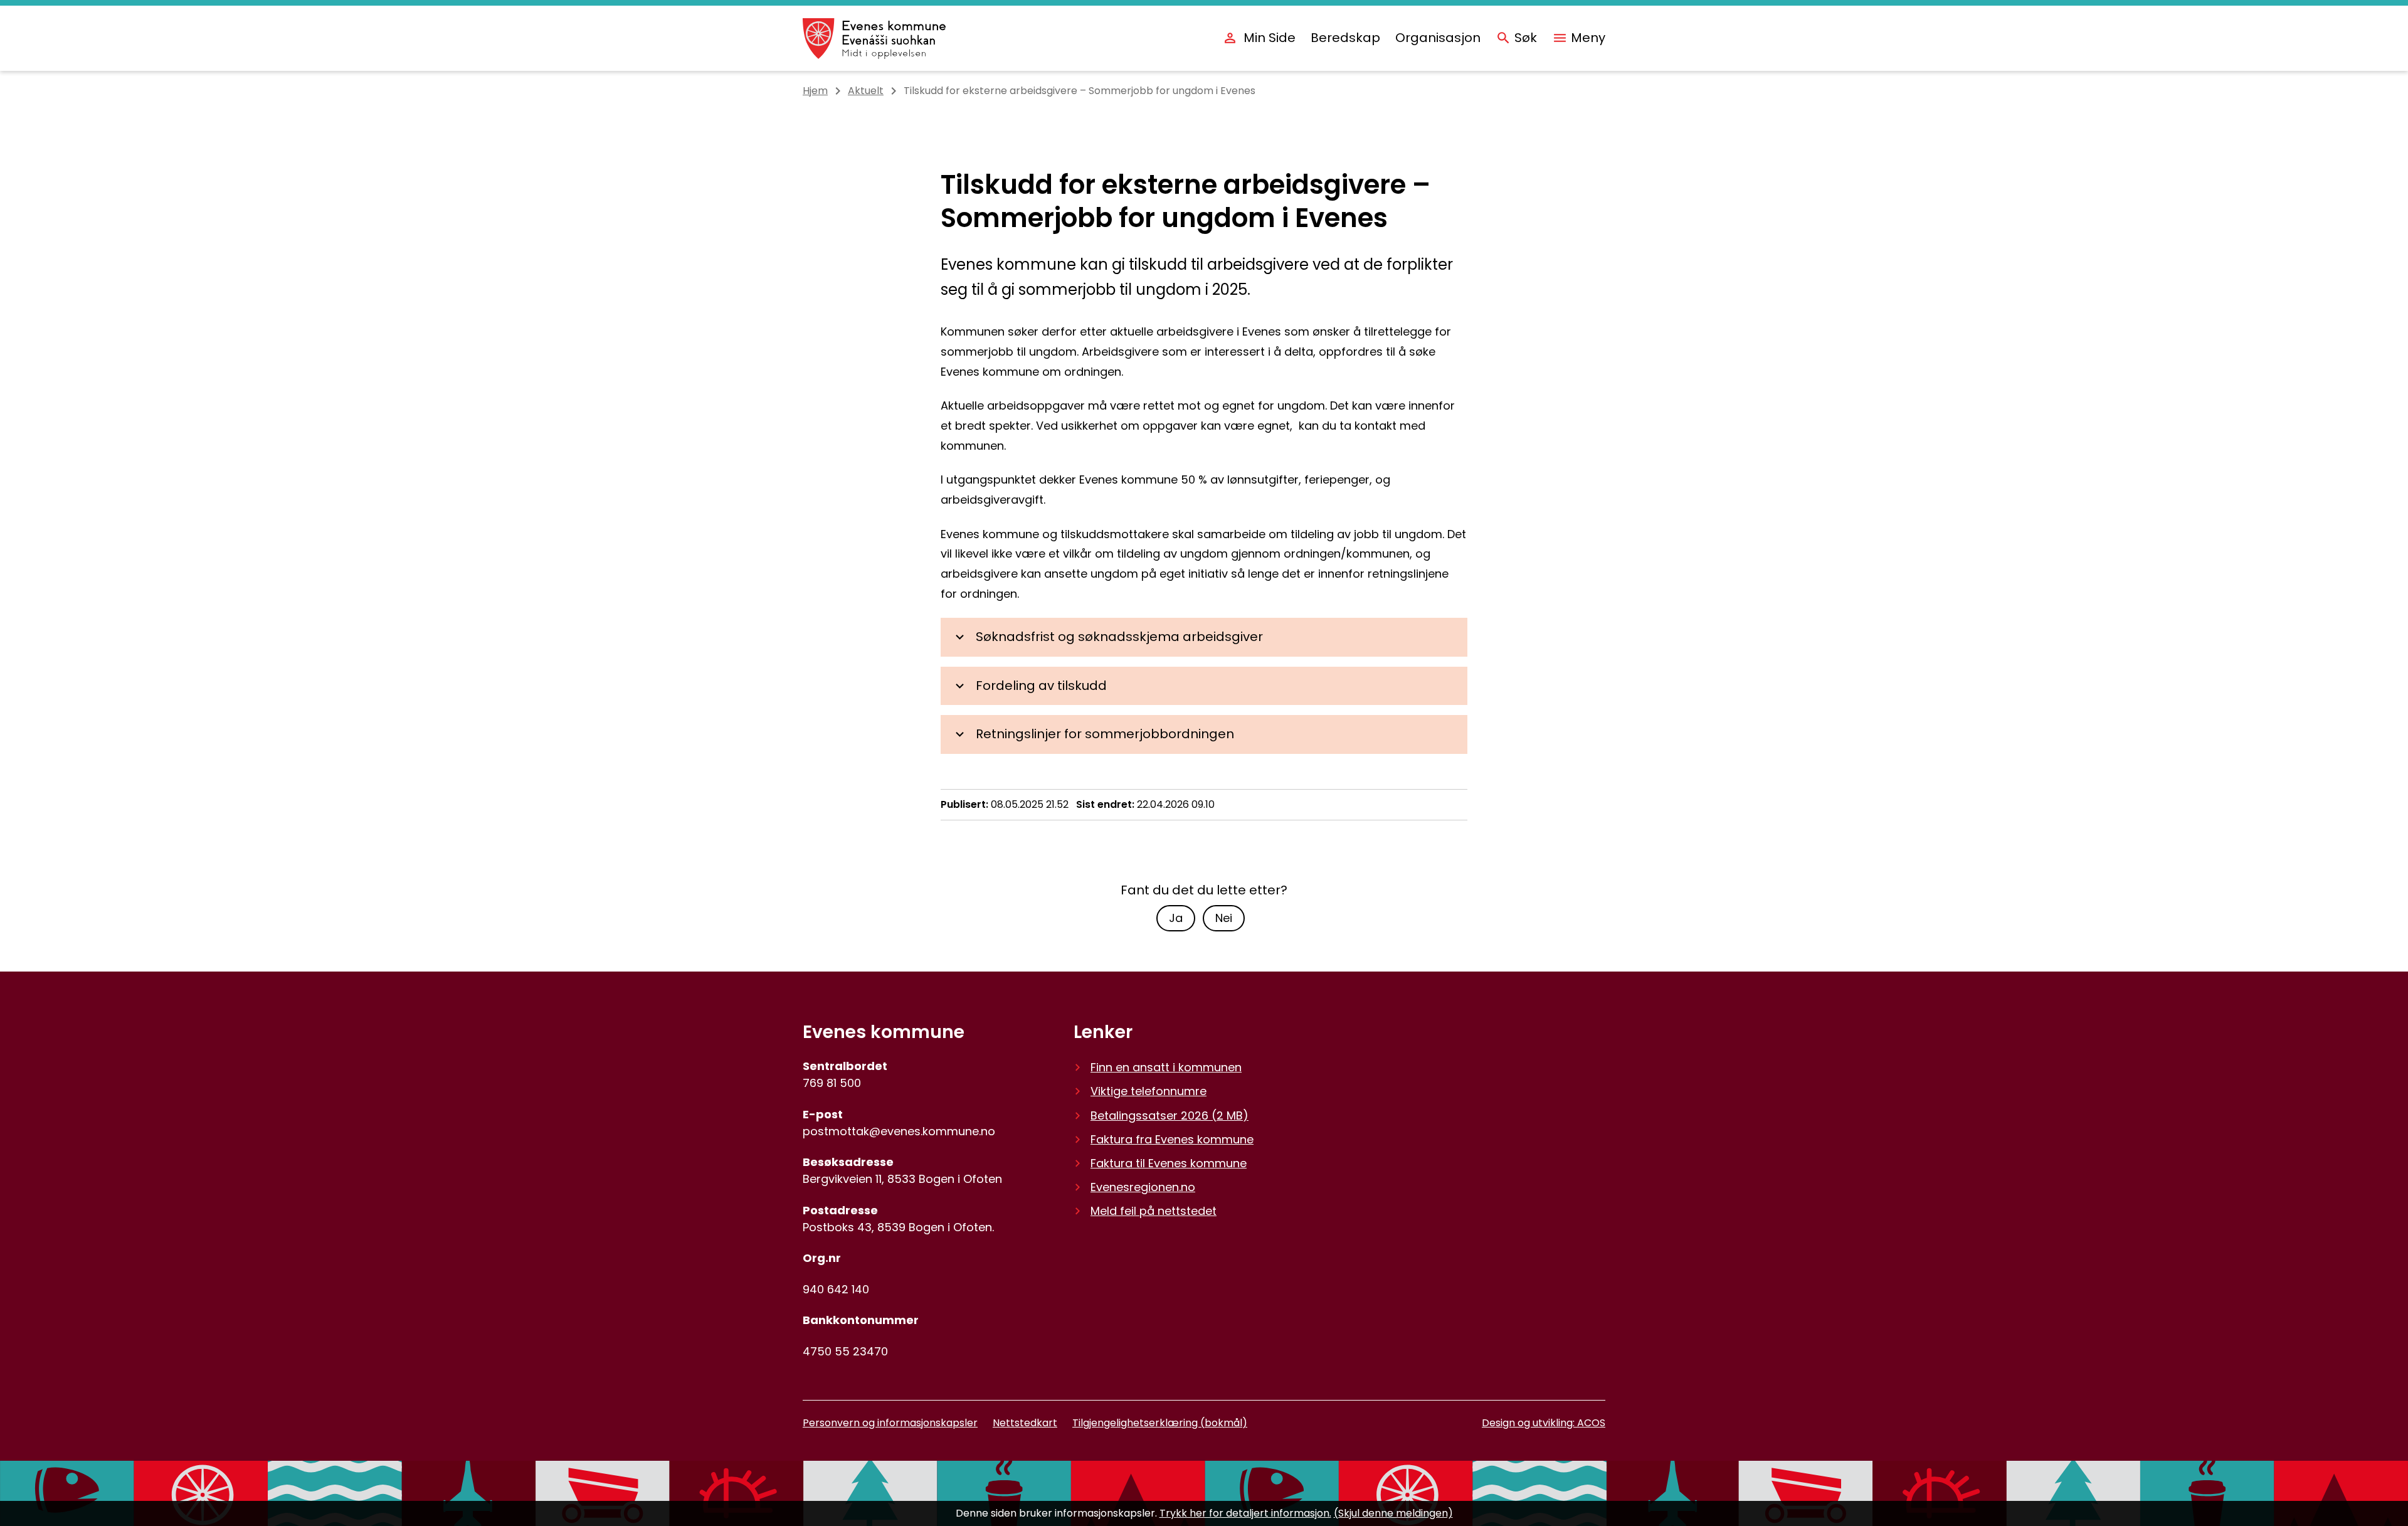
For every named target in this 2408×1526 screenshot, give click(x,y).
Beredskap (1345, 38)
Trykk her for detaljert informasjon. (1245, 1513)
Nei (1224, 918)
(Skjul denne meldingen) (1393, 1513)
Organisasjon (1438, 38)
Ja (1176, 918)
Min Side (1270, 38)
